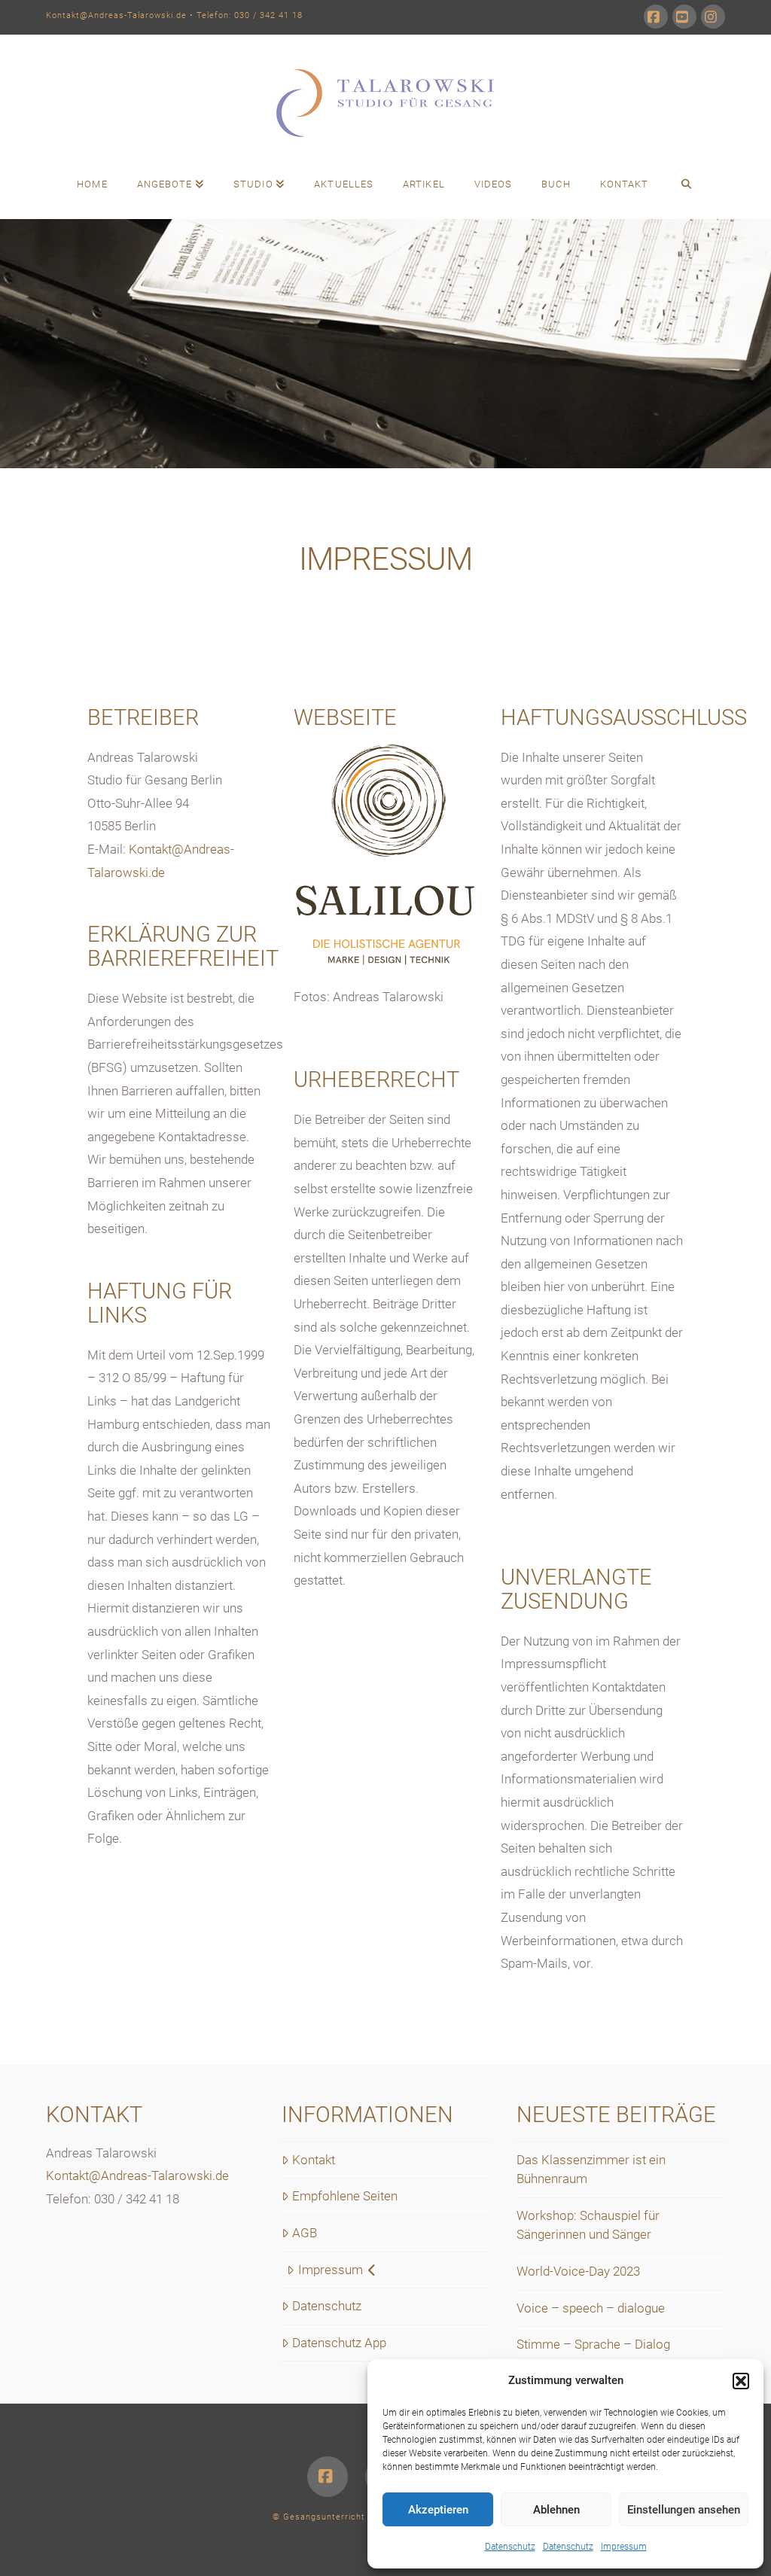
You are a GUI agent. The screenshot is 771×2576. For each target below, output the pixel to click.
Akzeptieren (438, 2510)
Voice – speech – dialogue (591, 2308)
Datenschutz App (339, 2343)
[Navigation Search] (686, 185)
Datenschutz (510, 2547)
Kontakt (314, 2160)
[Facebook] (656, 17)
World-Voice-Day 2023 (578, 2271)
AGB (305, 2233)
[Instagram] (713, 17)
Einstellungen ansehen (684, 2510)
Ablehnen (556, 2510)
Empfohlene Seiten (345, 2196)
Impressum (624, 2547)
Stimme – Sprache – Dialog (593, 2344)
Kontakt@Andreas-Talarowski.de (116, 15)
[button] (741, 2381)
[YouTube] (684, 17)
